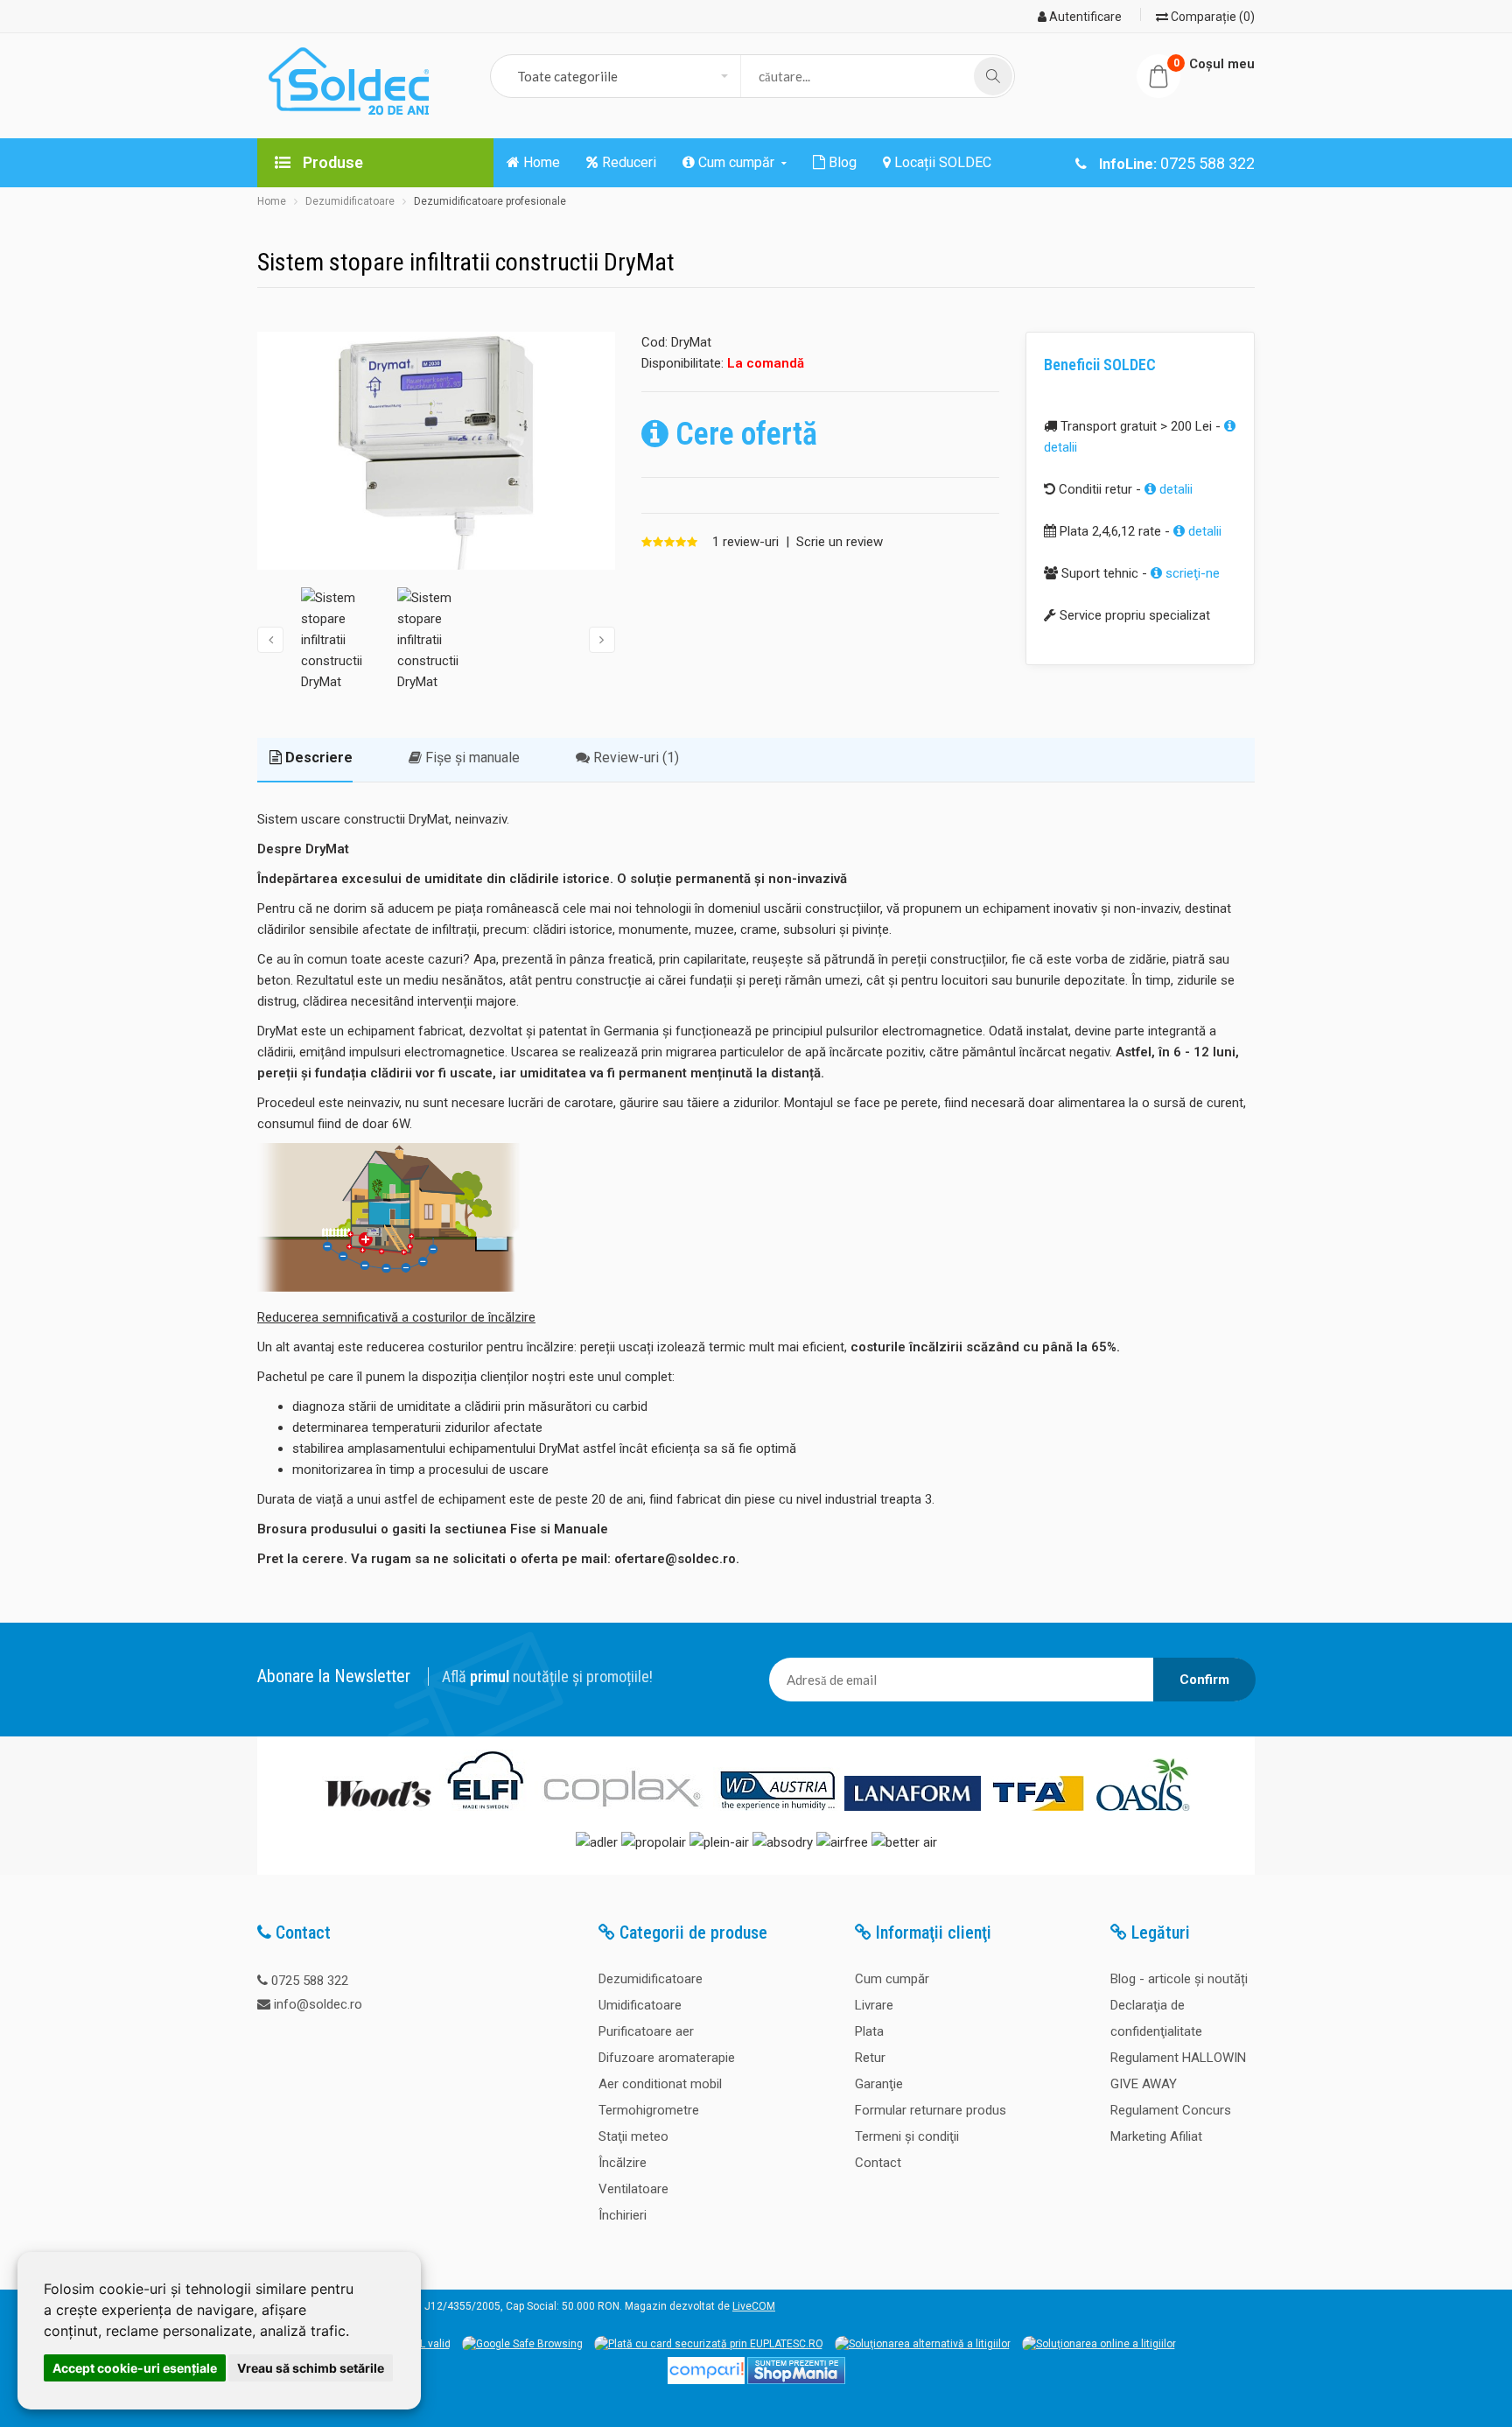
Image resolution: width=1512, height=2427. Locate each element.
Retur (870, 2058)
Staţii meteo (633, 2136)
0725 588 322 (310, 1981)
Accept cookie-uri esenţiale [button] (135, 2368)
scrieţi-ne (1191, 573)
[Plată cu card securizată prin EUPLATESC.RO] (709, 2344)
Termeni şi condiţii (907, 2136)
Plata (869, 2031)
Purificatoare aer (646, 2031)
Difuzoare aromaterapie (667, 2058)
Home (272, 201)
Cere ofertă (743, 434)
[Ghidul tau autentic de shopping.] (706, 2381)
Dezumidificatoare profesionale (490, 201)
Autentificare (1084, 17)
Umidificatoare (640, 2005)
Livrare (874, 2005)
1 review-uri (745, 542)
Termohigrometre (649, 2110)
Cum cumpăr (892, 1979)
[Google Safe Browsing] (522, 2344)
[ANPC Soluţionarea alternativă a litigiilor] (923, 2344)
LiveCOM (754, 2306)
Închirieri (623, 2215)
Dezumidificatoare (350, 201)
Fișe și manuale (471, 758)
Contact (878, 2163)
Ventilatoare (633, 2189)
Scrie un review (840, 542)
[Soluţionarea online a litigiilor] (1099, 2344)
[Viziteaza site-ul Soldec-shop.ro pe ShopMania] (796, 2381)
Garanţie (879, 2084)
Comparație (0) (1211, 17)
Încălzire (623, 2163)
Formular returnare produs (931, 2110)
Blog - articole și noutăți (1179, 1979)
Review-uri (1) (634, 758)
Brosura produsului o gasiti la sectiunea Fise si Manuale (433, 1529)
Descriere (317, 758)
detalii (1174, 489)
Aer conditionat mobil (660, 2084)
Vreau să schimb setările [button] (311, 2368)
